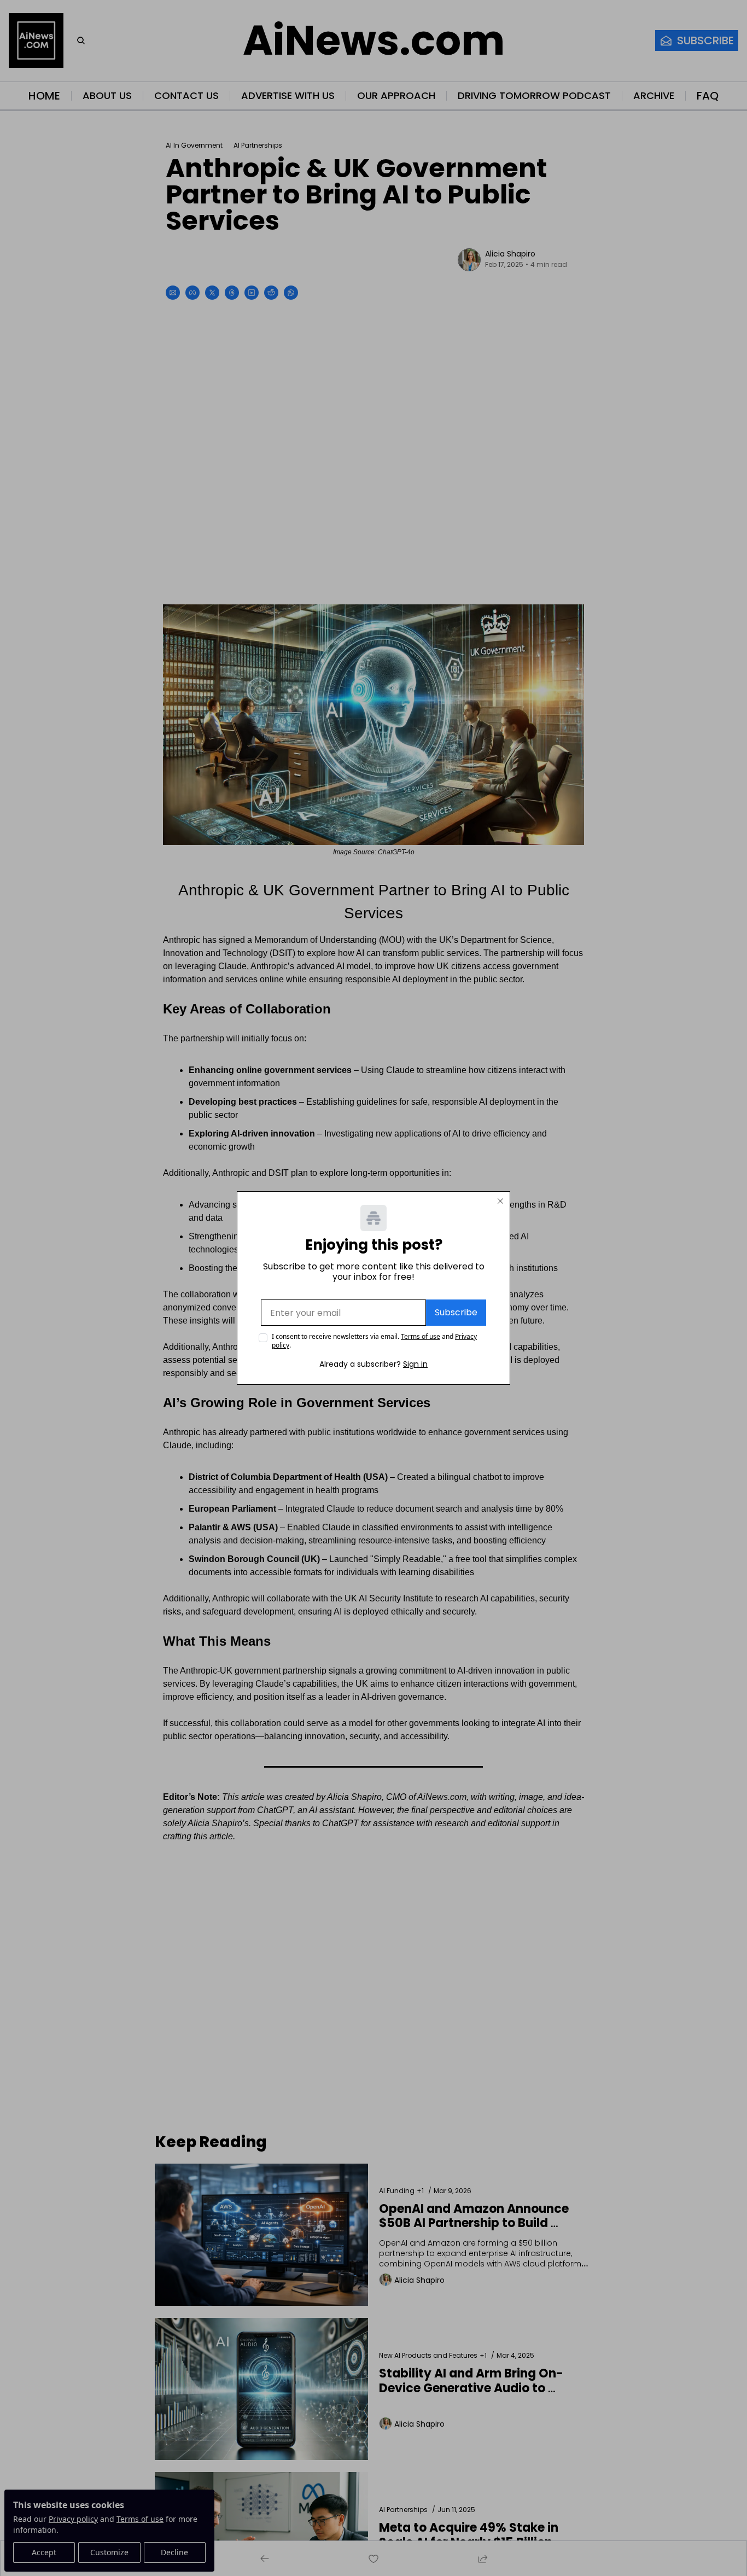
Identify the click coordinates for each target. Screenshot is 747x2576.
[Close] (500, 1201)
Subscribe (456, 1312)
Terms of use (421, 1336)
